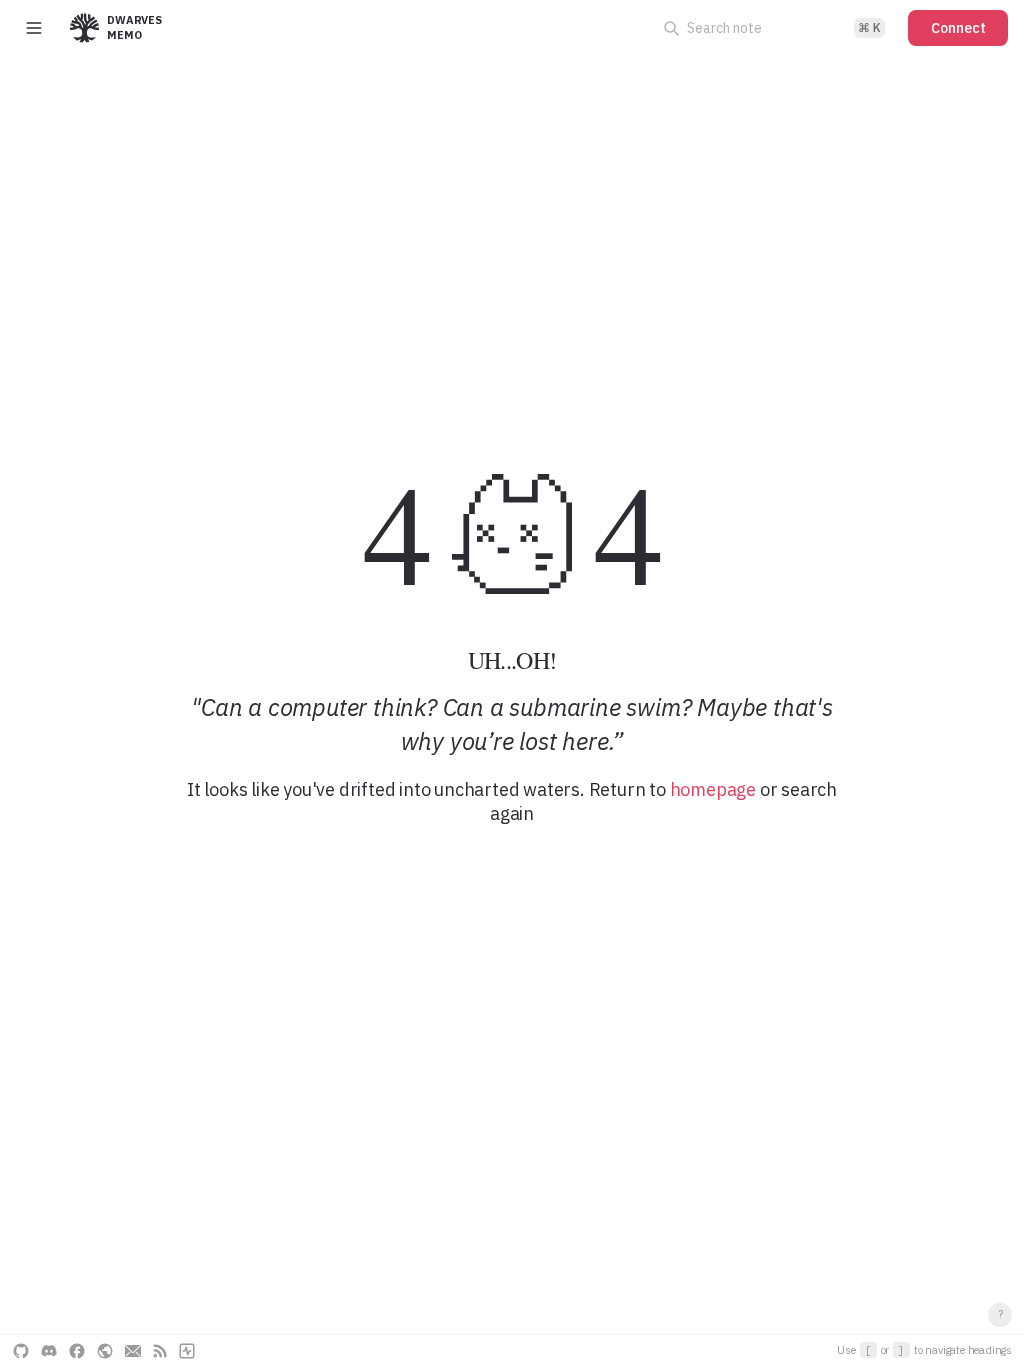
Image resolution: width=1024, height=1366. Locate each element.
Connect (958, 28)
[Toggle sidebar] (34, 28)
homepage (713, 789)
